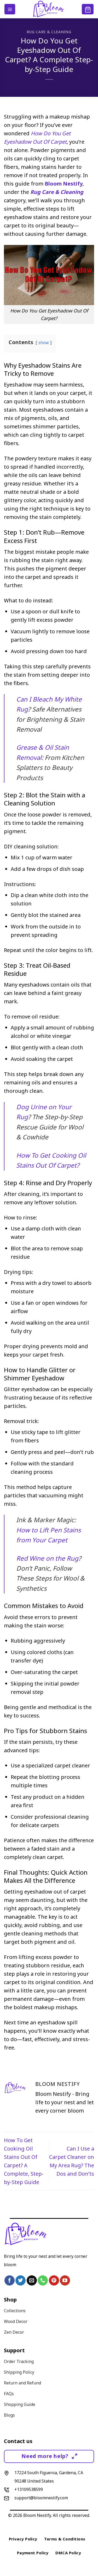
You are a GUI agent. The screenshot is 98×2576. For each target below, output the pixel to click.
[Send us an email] (32, 2280)
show (44, 343)
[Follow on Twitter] (21, 2280)
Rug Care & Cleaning (49, 32)
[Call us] (43, 2280)
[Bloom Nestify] (49, 9)
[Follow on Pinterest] (54, 2280)
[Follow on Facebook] (10, 2280)
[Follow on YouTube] (65, 2280)
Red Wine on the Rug (47, 1558)
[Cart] (88, 9)
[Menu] (10, 9)
